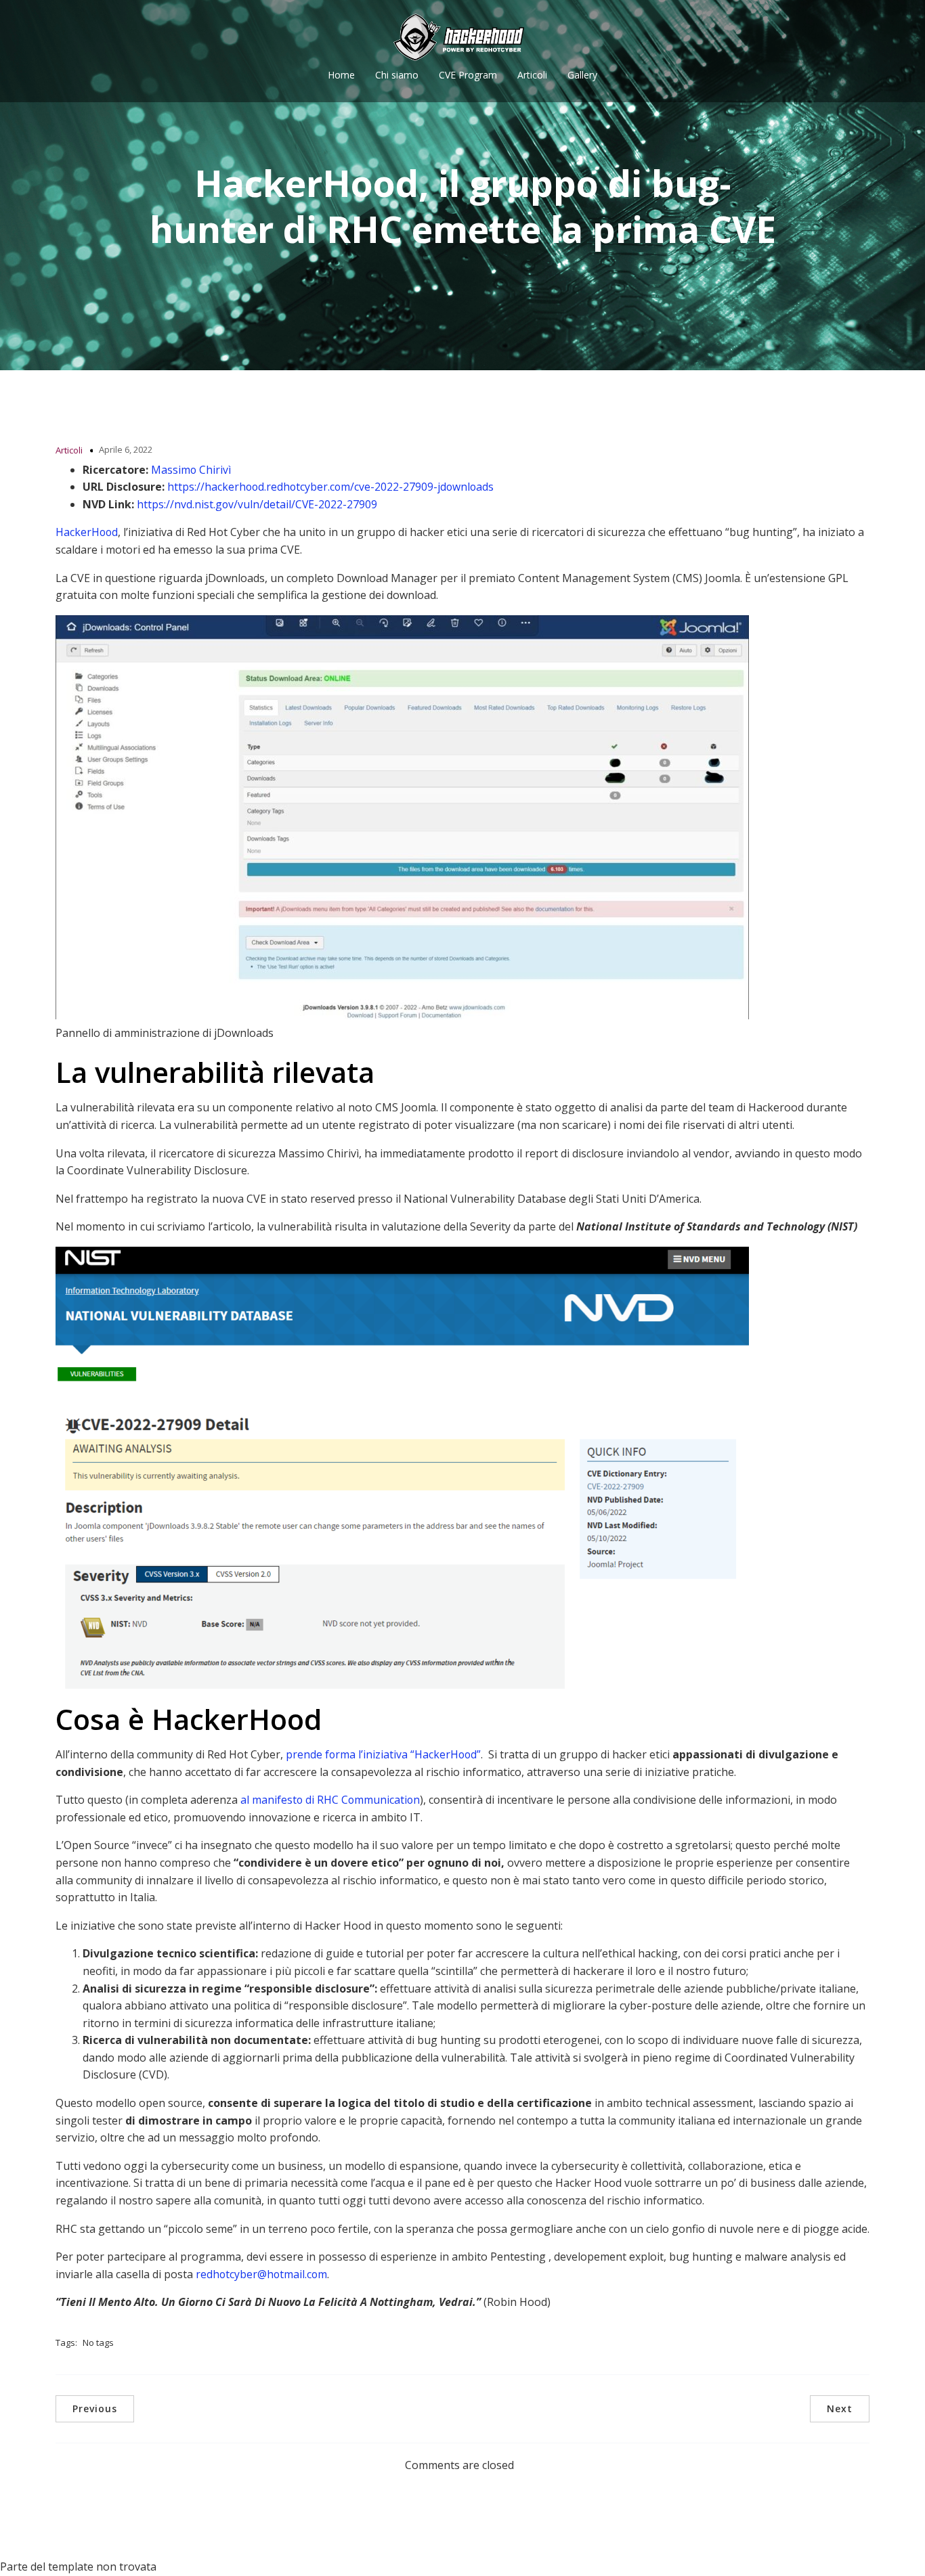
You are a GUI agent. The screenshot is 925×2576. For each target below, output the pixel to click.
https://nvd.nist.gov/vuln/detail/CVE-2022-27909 (257, 504)
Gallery (582, 75)
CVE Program (468, 75)
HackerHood (87, 532)
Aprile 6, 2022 (126, 449)
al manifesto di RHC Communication (330, 1800)
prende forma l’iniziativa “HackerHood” (383, 1754)
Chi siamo (397, 75)
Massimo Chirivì (191, 470)
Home (341, 75)
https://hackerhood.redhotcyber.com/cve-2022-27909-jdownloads (330, 487)
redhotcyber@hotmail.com (261, 2274)
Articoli (532, 75)
